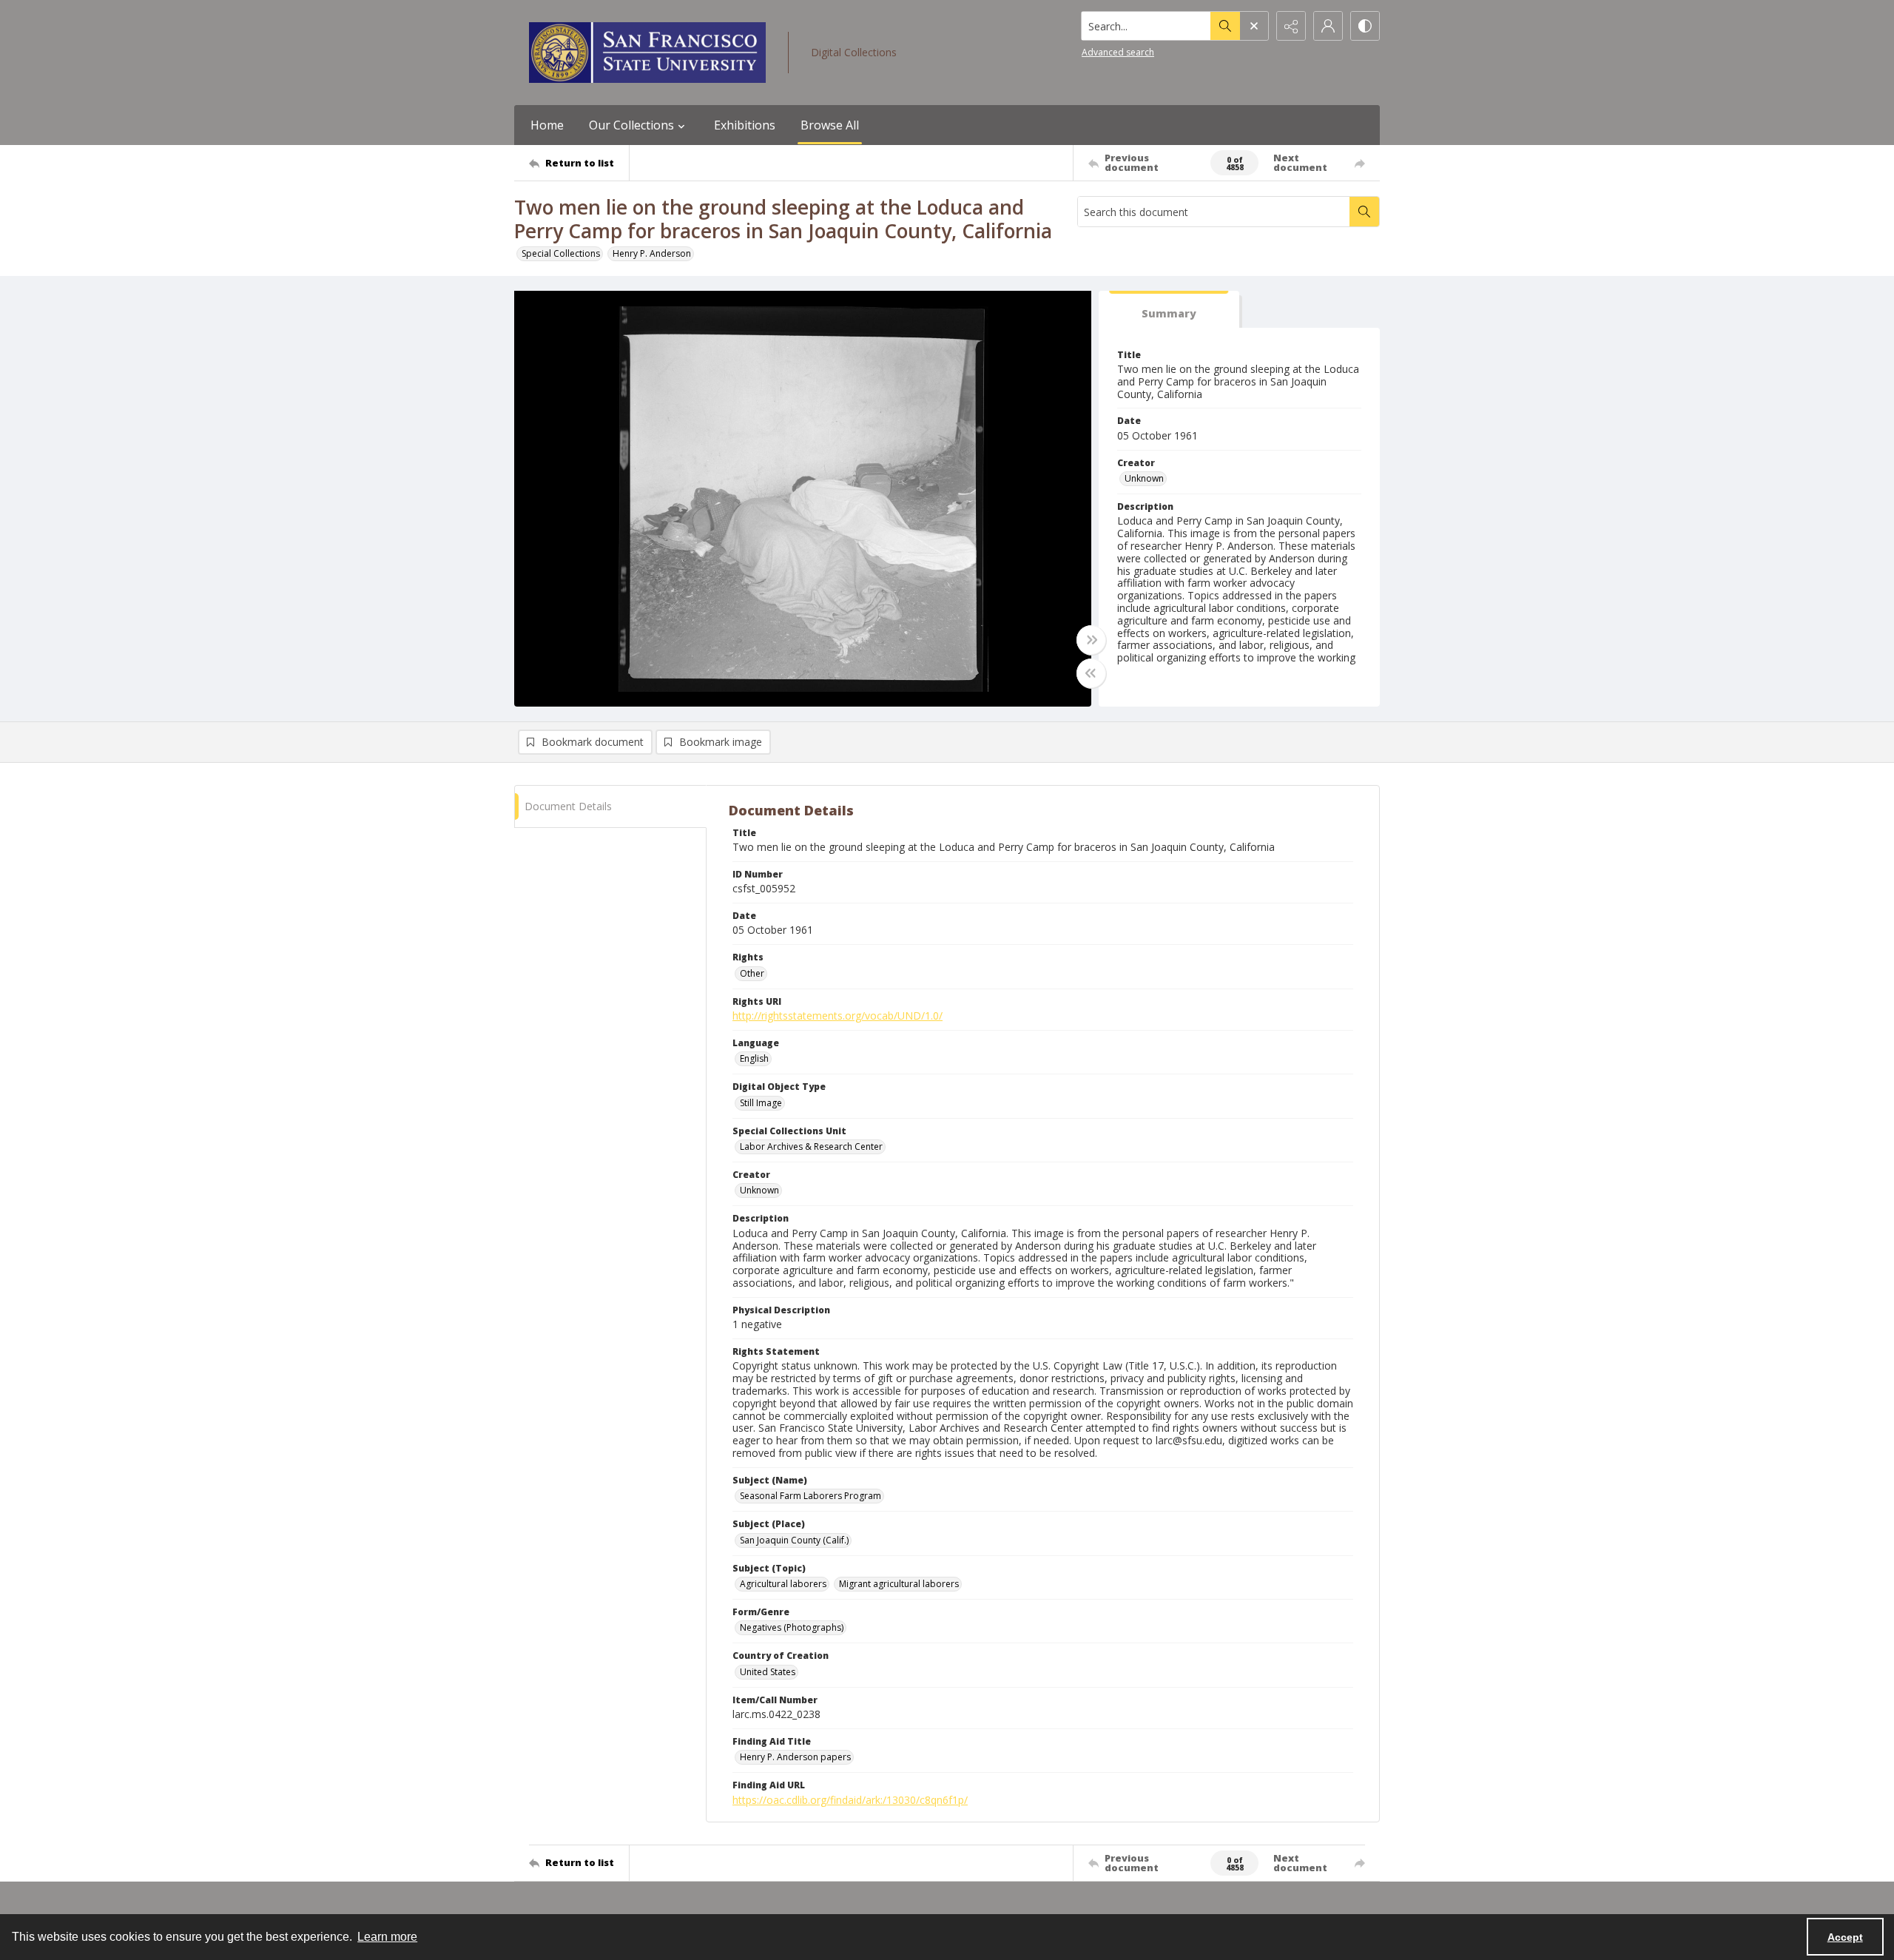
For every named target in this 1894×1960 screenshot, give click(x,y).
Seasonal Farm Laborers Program (810, 1496)
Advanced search (1118, 52)
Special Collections (561, 253)
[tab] (1169, 310)
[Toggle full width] (1091, 640)
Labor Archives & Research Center (811, 1146)
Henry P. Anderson (652, 253)
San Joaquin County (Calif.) (794, 1540)
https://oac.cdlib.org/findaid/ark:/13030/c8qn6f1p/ (850, 1800)
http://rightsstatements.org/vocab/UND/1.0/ (838, 1016)
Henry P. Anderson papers (795, 1757)
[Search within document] (1364, 212)
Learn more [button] (387, 1937)
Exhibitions (745, 125)
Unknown (1144, 478)
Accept (1845, 1937)
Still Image (761, 1103)
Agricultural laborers (783, 1584)
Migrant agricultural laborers (899, 1584)
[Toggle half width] (1091, 673)
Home (547, 125)
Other (752, 973)
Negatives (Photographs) (792, 1627)
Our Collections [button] (631, 125)
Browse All (830, 125)
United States (768, 1672)
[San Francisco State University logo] (647, 53)
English (754, 1058)
